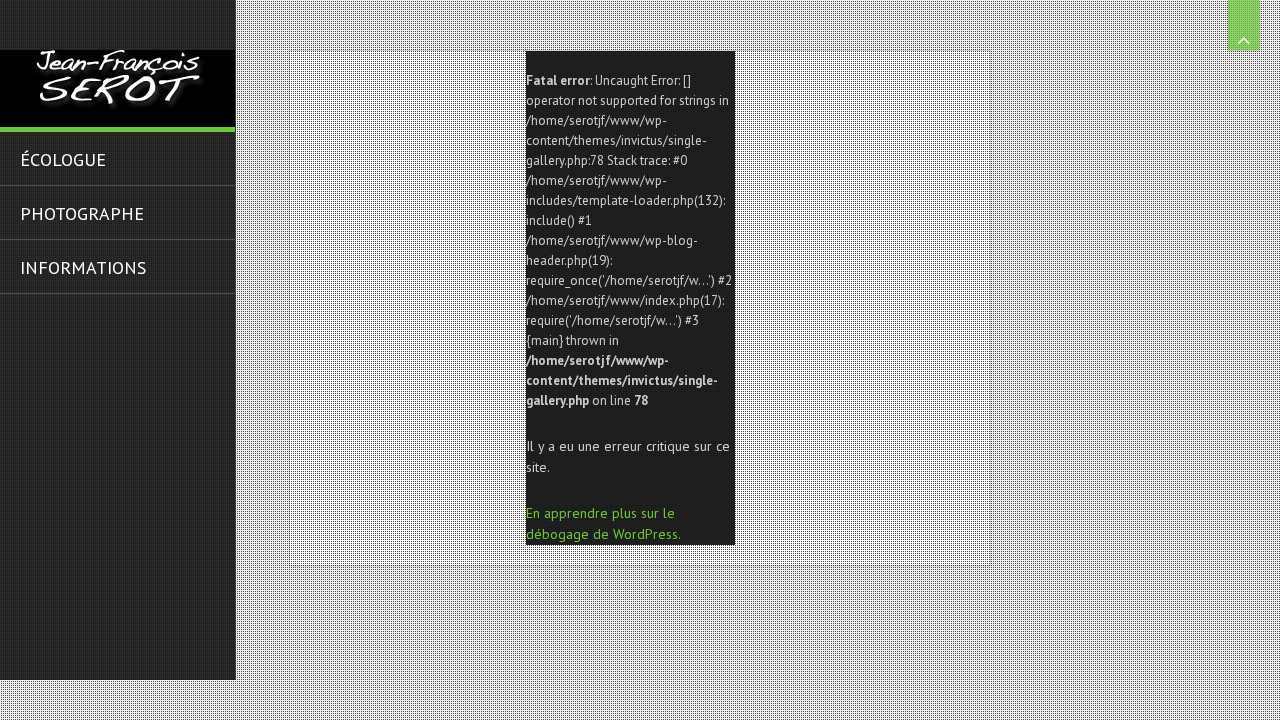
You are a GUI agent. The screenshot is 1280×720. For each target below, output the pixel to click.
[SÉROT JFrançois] (117, 63)
